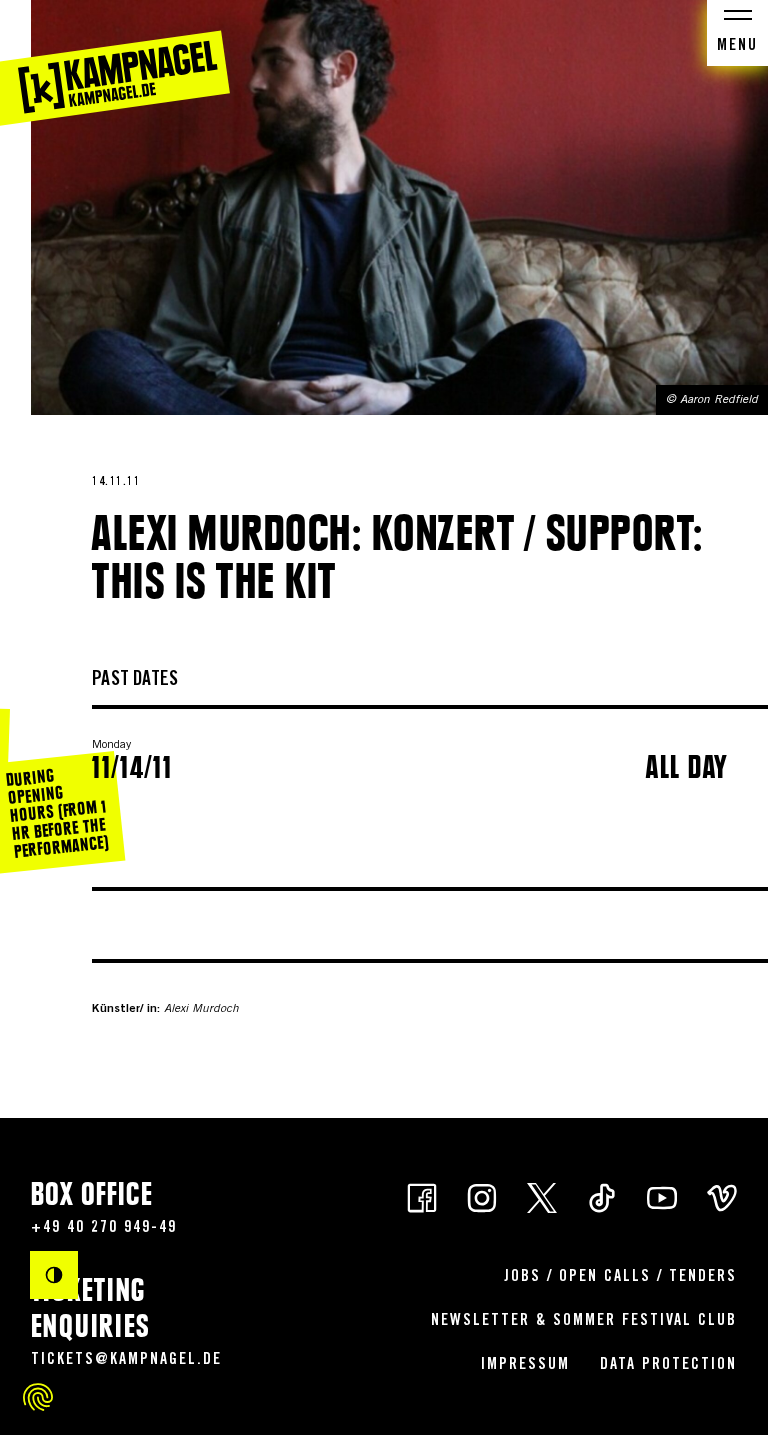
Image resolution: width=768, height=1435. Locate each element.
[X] (542, 1197)
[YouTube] (662, 1197)
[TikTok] (602, 1197)
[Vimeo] (722, 1197)
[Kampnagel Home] (115, 63)
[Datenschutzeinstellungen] (38, 1397)
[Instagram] (482, 1197)
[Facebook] (422, 1197)
